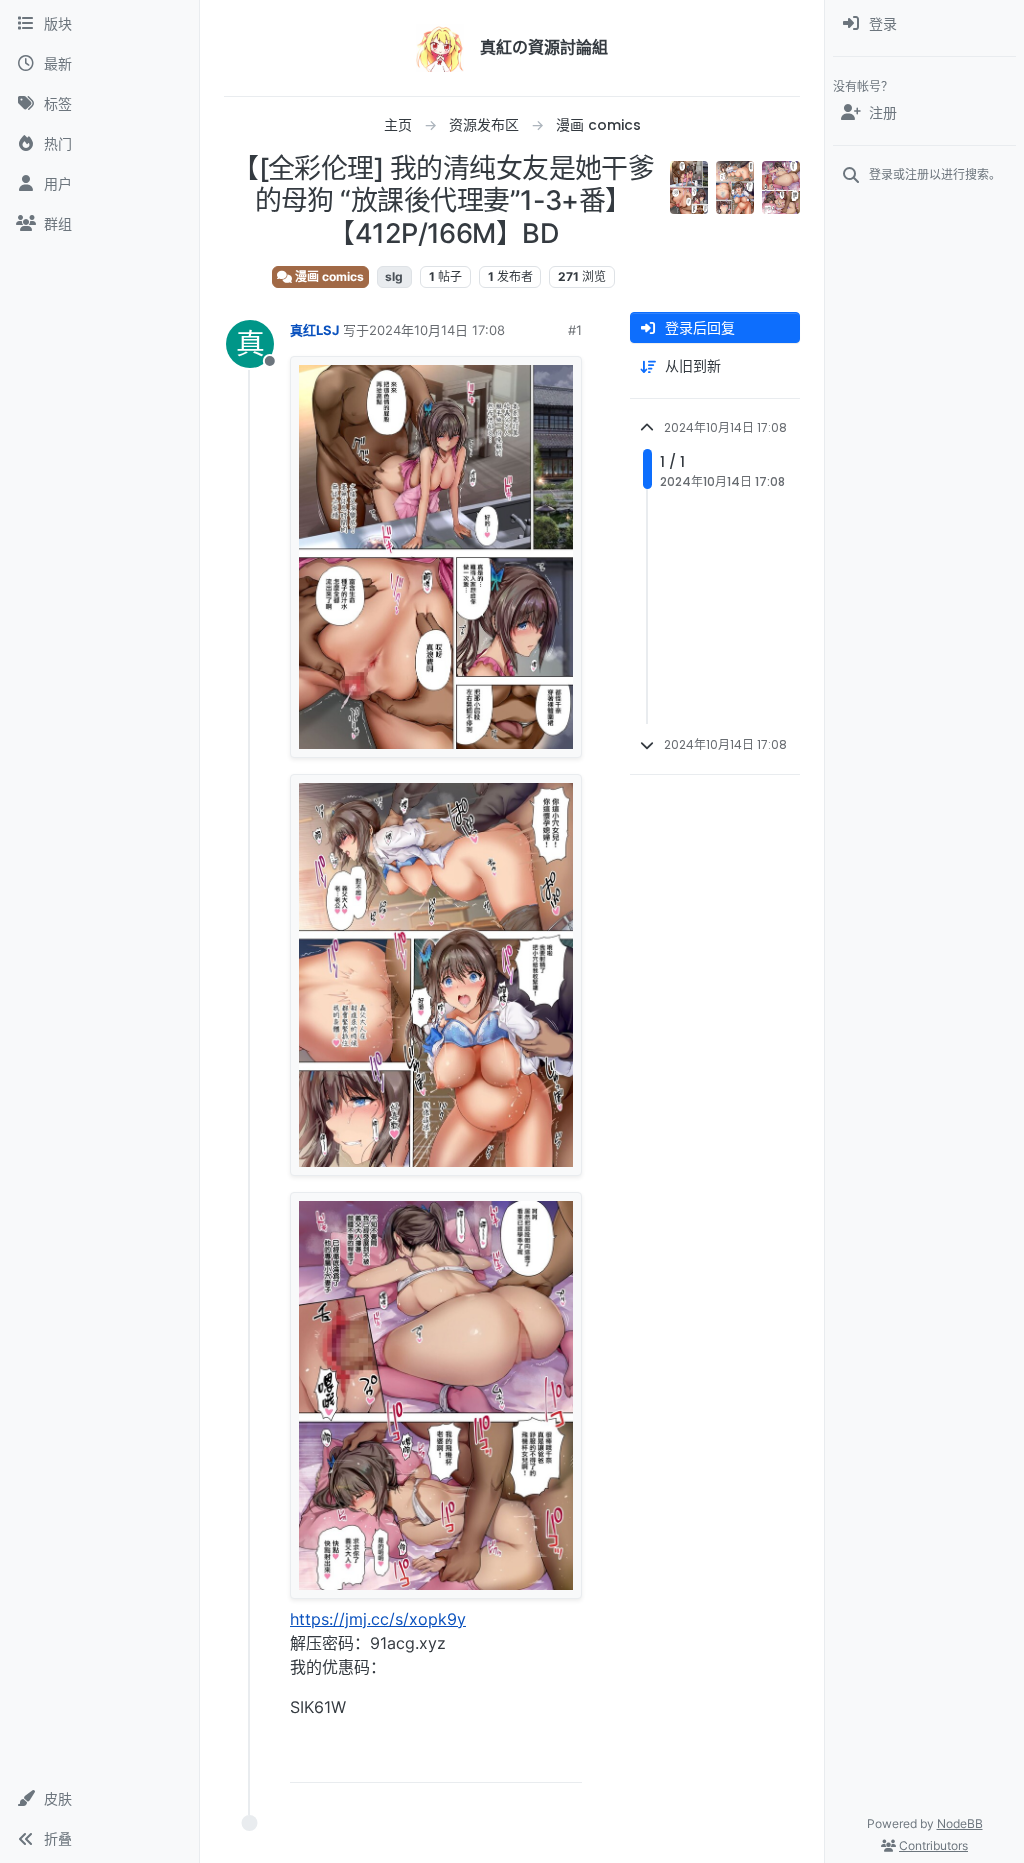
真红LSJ (314, 330)
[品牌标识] (440, 48)
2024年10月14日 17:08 (437, 330)
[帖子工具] (565, 1758)
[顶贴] (455, 1758)
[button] (99, 1799)
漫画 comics (328, 276)
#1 (575, 330)
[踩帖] (525, 1758)
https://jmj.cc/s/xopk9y (378, 1619)
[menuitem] (924, 24)
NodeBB (960, 1823)
